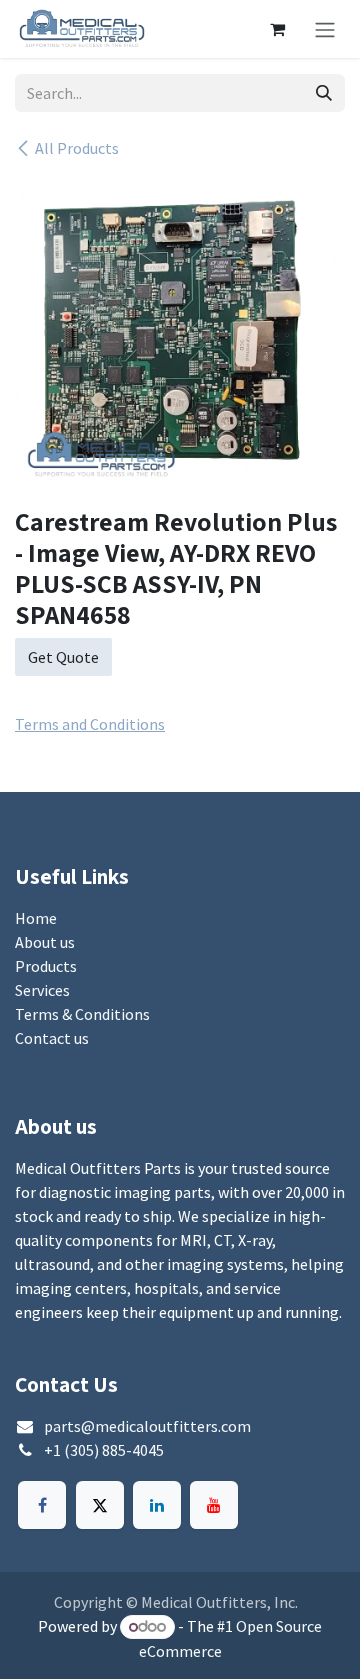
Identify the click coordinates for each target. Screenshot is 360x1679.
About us (45, 942)
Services (42, 990)
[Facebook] (42, 1505)
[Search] (324, 93)
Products (46, 966)
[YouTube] (214, 1505)
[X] (100, 1505)
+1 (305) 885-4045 (104, 1450)
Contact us (52, 1038)
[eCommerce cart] (277, 29)
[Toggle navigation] (325, 29)
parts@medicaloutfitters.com (147, 1426)
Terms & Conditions (82, 1014)
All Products (77, 148)
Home (36, 918)
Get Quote (63, 657)
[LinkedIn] (157, 1505)
